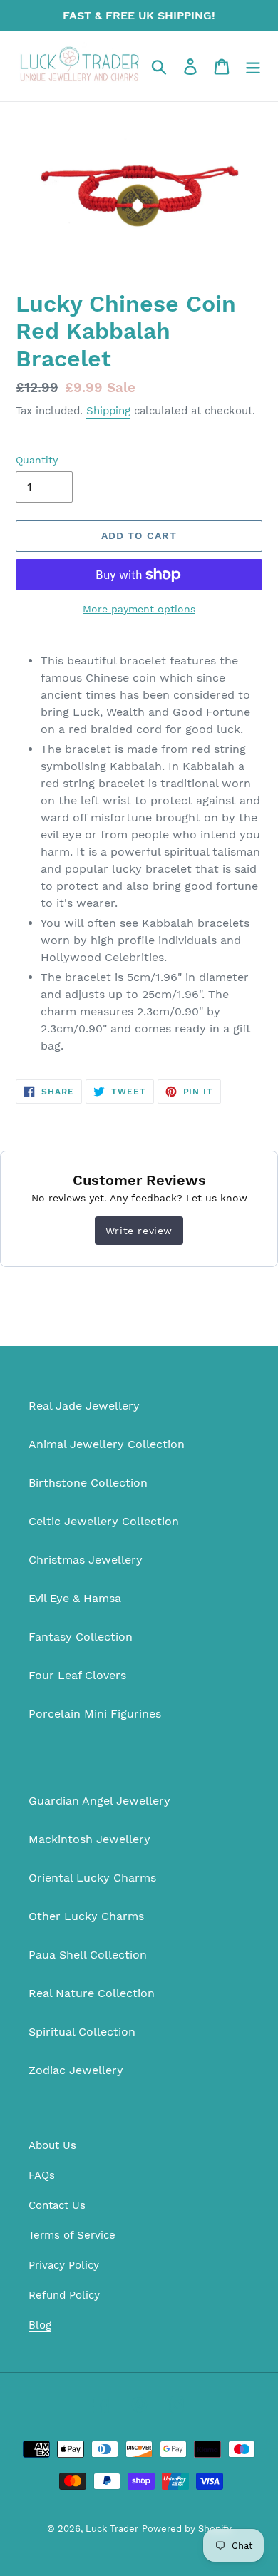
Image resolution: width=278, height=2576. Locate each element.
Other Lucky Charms (86, 1916)
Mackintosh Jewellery (89, 1839)
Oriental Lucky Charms (92, 1878)
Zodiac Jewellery (76, 2070)
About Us (52, 2145)
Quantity (37, 460)
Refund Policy (64, 2295)
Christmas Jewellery (86, 1560)
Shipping (108, 411)
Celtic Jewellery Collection (104, 1521)
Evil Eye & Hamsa (75, 1598)
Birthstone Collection (88, 1483)
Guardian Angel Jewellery (99, 1801)
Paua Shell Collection (88, 1955)
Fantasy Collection (81, 1637)
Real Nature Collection (92, 1993)
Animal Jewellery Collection (107, 1444)
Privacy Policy (64, 2265)
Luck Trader (112, 2529)
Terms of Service (72, 2235)
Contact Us (57, 2205)
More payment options (139, 609)
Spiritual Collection (82, 2032)
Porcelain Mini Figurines (95, 1714)
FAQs (42, 2175)
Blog (40, 2325)
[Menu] (253, 67)
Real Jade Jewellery (84, 1406)
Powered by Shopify (187, 2529)
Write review (139, 1231)
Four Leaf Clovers (77, 1675)
